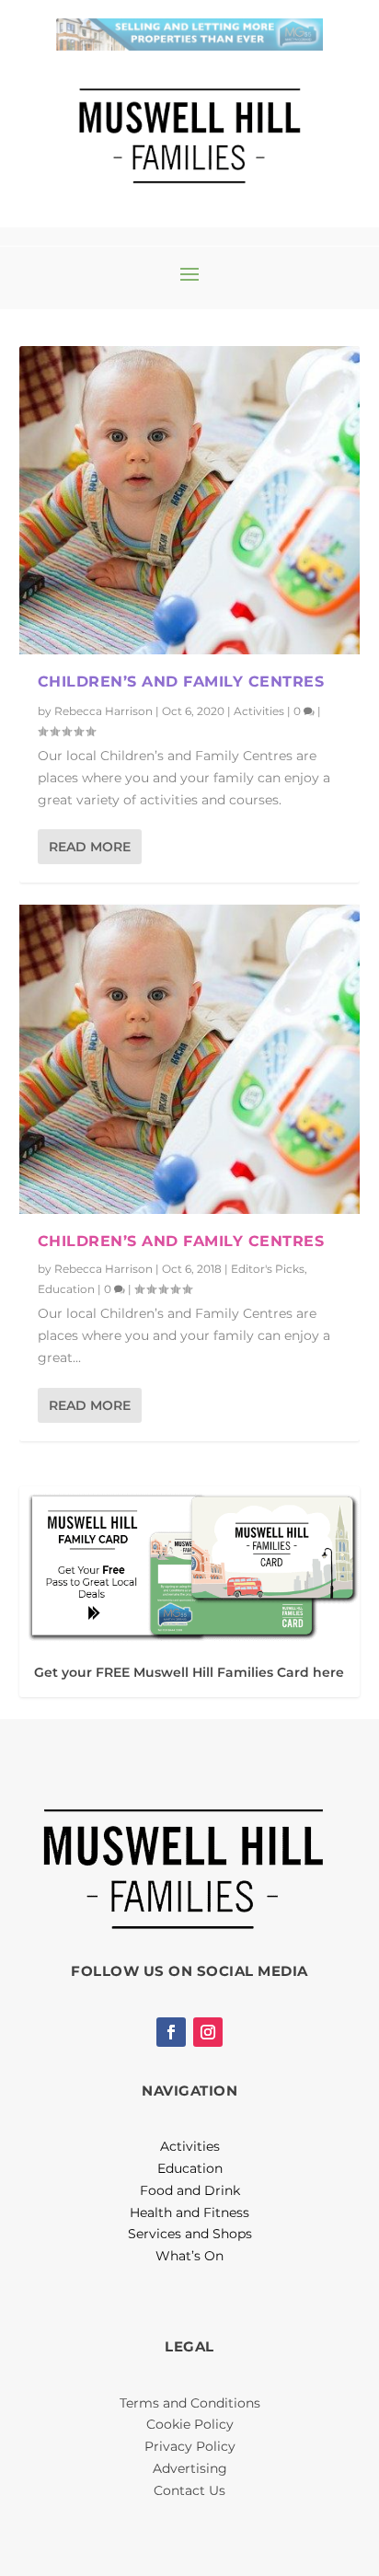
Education (66, 1289)
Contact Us (189, 2490)
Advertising (190, 2468)
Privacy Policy (190, 2446)
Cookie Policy (190, 2424)
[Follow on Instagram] (208, 2032)
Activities (259, 711)
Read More (90, 847)
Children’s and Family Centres (181, 682)
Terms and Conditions (190, 2403)
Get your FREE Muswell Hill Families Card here (189, 1672)
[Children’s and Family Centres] (190, 500)
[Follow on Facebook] (171, 2032)
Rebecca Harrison (103, 711)
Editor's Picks (268, 1269)
